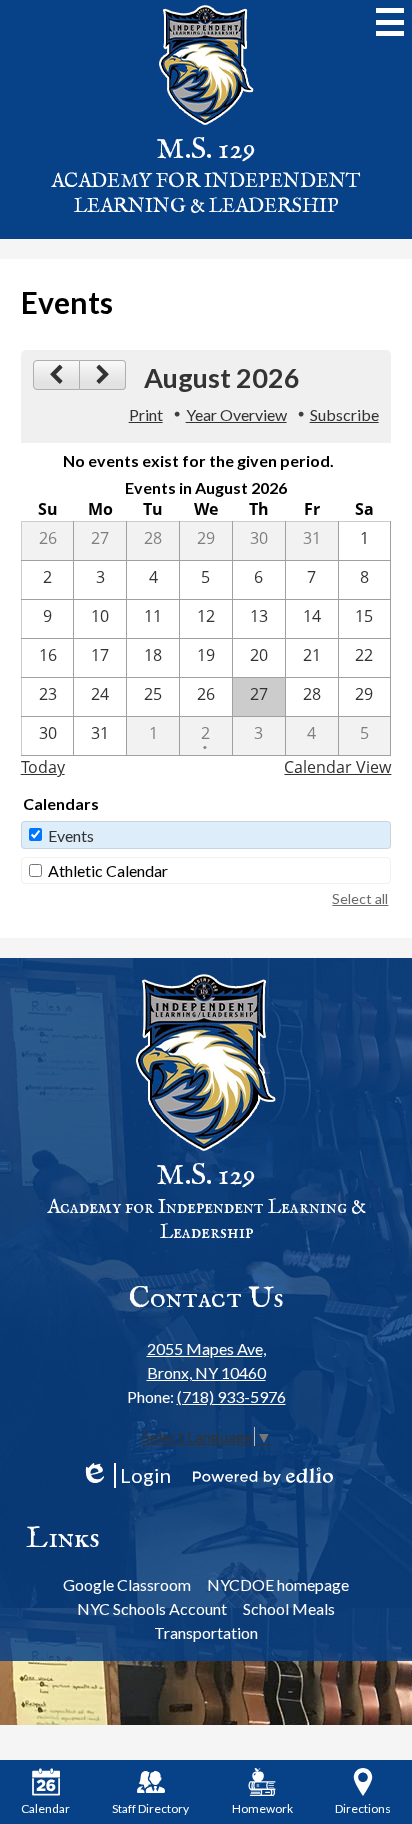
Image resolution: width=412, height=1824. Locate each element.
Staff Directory (150, 1808)
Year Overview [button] (236, 414)
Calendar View (337, 767)
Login (125, 1475)
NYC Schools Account (152, 1608)
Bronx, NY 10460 (206, 1360)
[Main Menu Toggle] (390, 22)
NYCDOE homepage (278, 1584)
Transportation (206, 1632)
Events (71, 835)
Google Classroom (127, 1584)
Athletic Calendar (108, 870)
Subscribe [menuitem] (344, 414)
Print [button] (146, 414)
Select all (360, 898)
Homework (262, 1808)
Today (43, 767)
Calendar (45, 1808)
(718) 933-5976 (231, 1396)
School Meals (289, 1608)
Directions (363, 1808)
